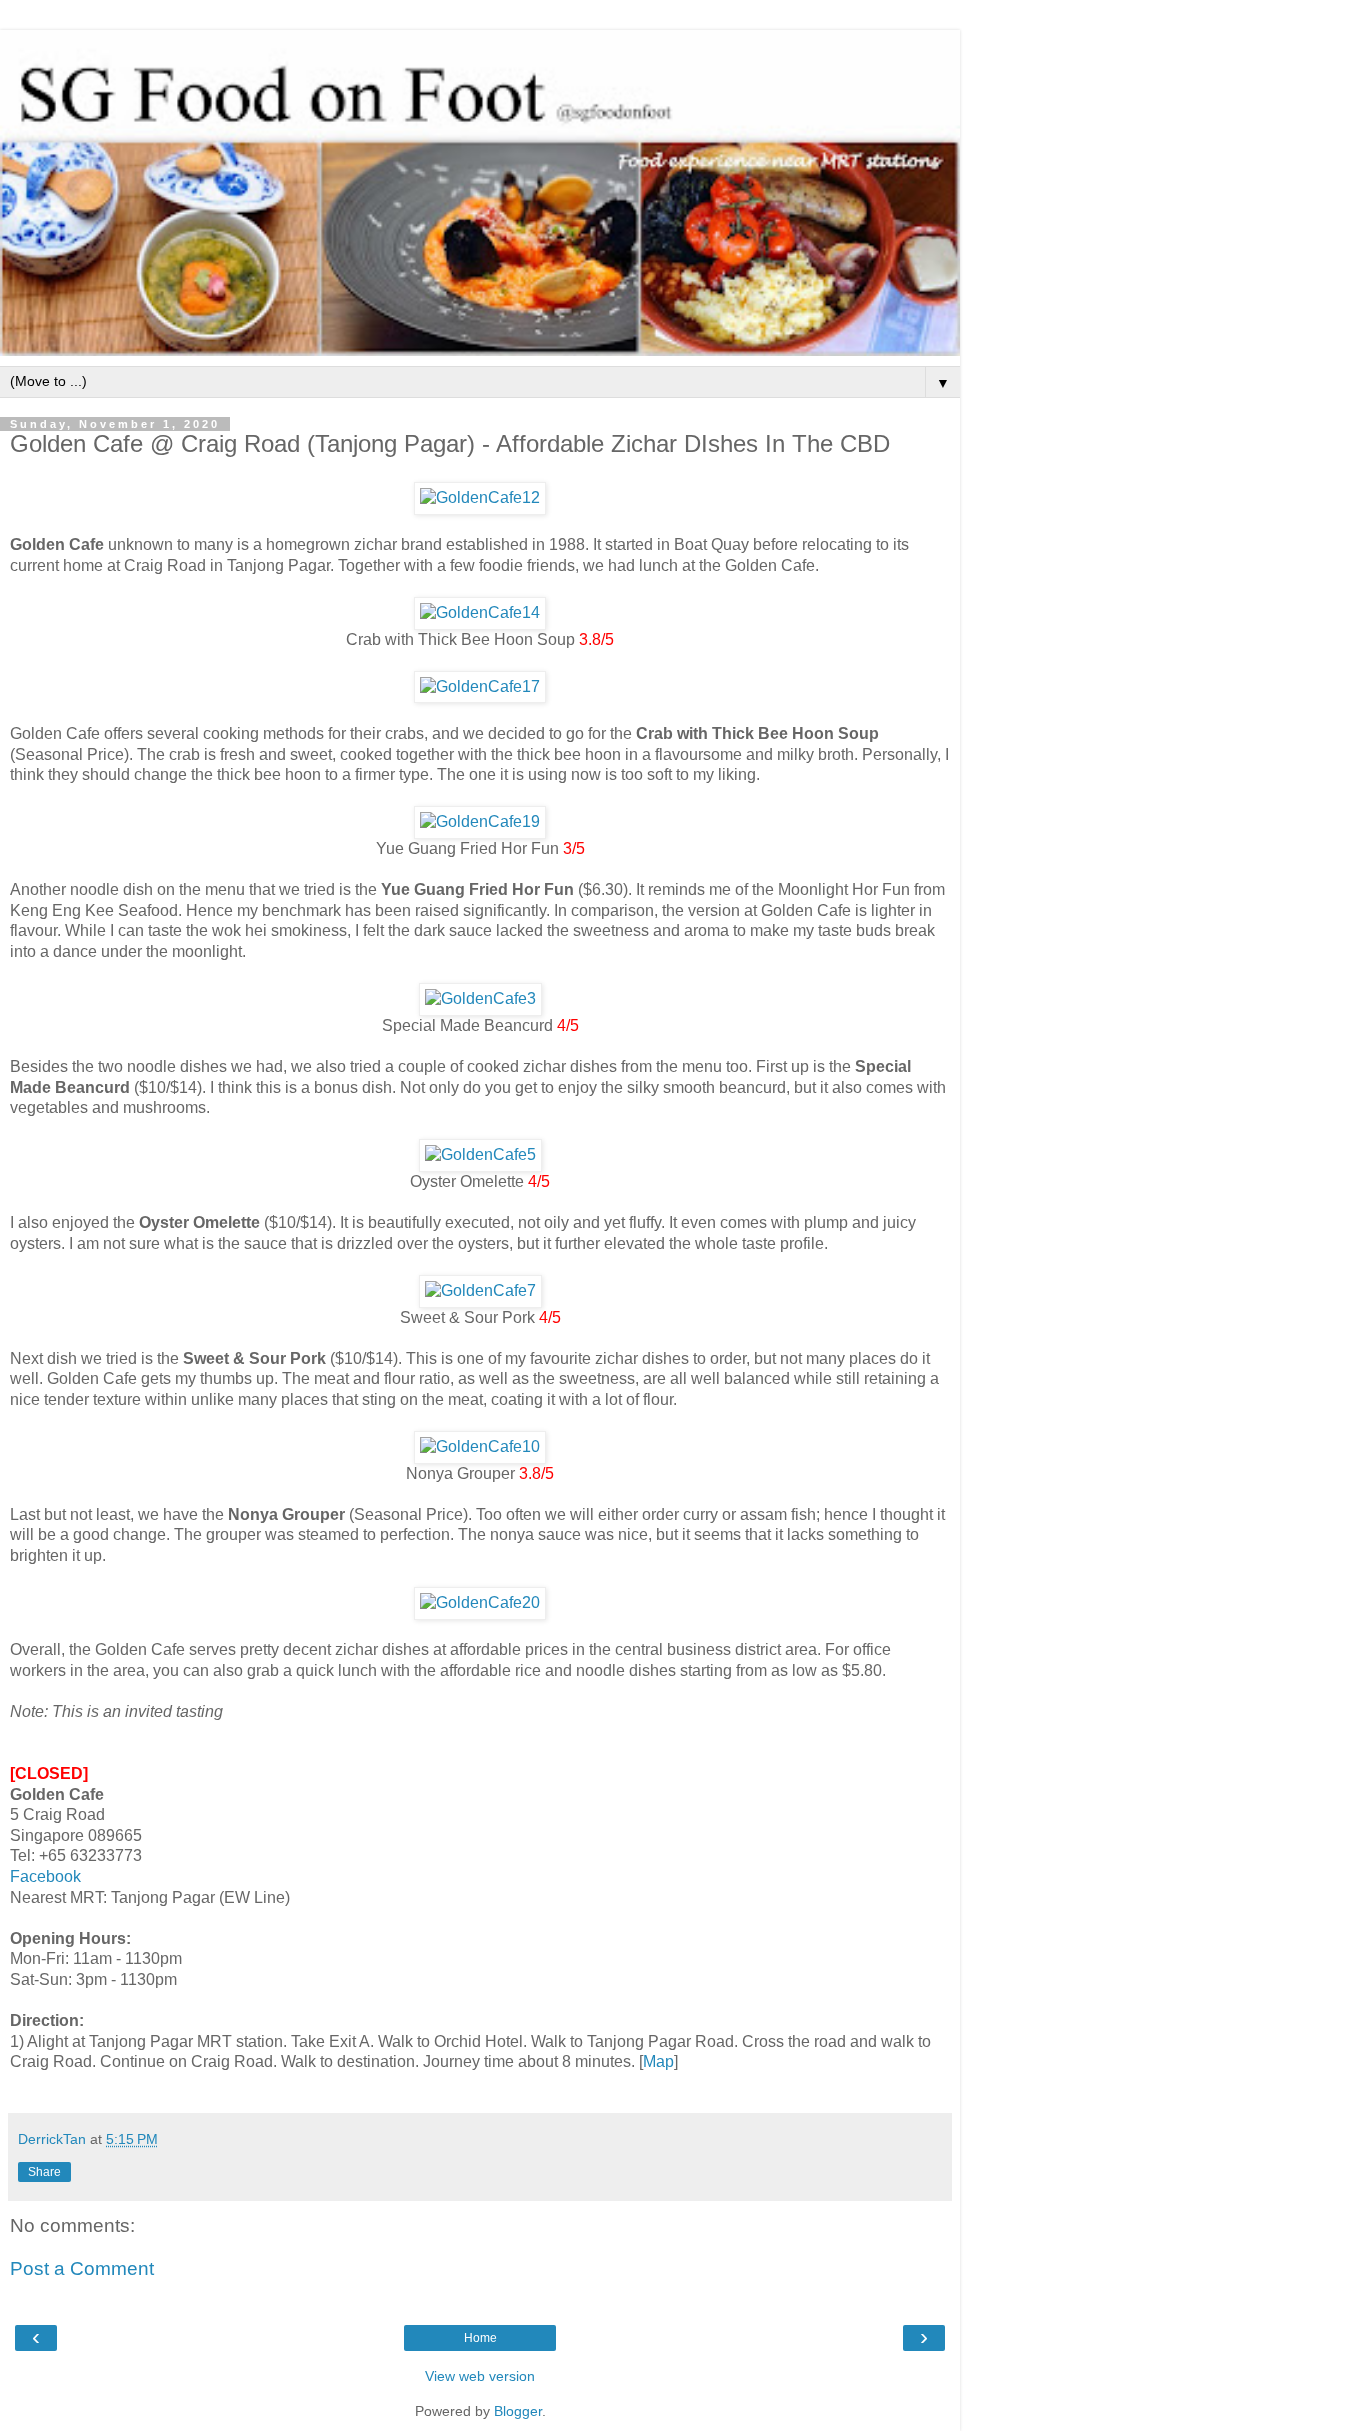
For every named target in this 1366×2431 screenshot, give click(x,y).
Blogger (518, 2411)
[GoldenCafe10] (480, 1446)
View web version (480, 2376)
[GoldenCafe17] (480, 686)
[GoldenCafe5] (480, 1154)
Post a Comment (82, 2268)
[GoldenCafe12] (480, 497)
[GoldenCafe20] (480, 1602)
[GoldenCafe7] (480, 1290)
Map (658, 2061)
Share (44, 2172)
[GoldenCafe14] (480, 612)
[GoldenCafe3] (480, 998)
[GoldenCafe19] (480, 821)
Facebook (45, 1876)
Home (480, 2338)
